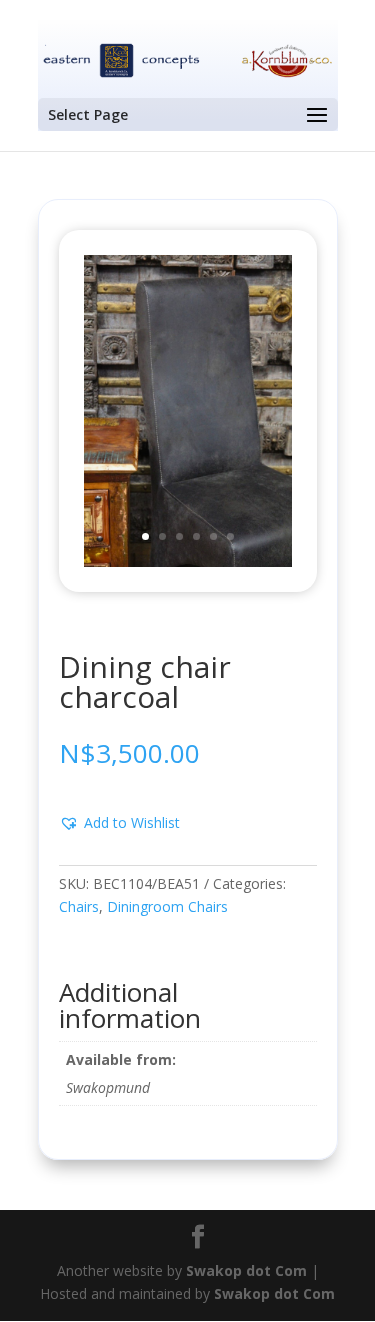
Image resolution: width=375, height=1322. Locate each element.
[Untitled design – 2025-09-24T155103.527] (188, 561)
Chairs (79, 906)
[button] (119, 823)
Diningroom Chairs (167, 906)
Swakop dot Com (246, 1270)
